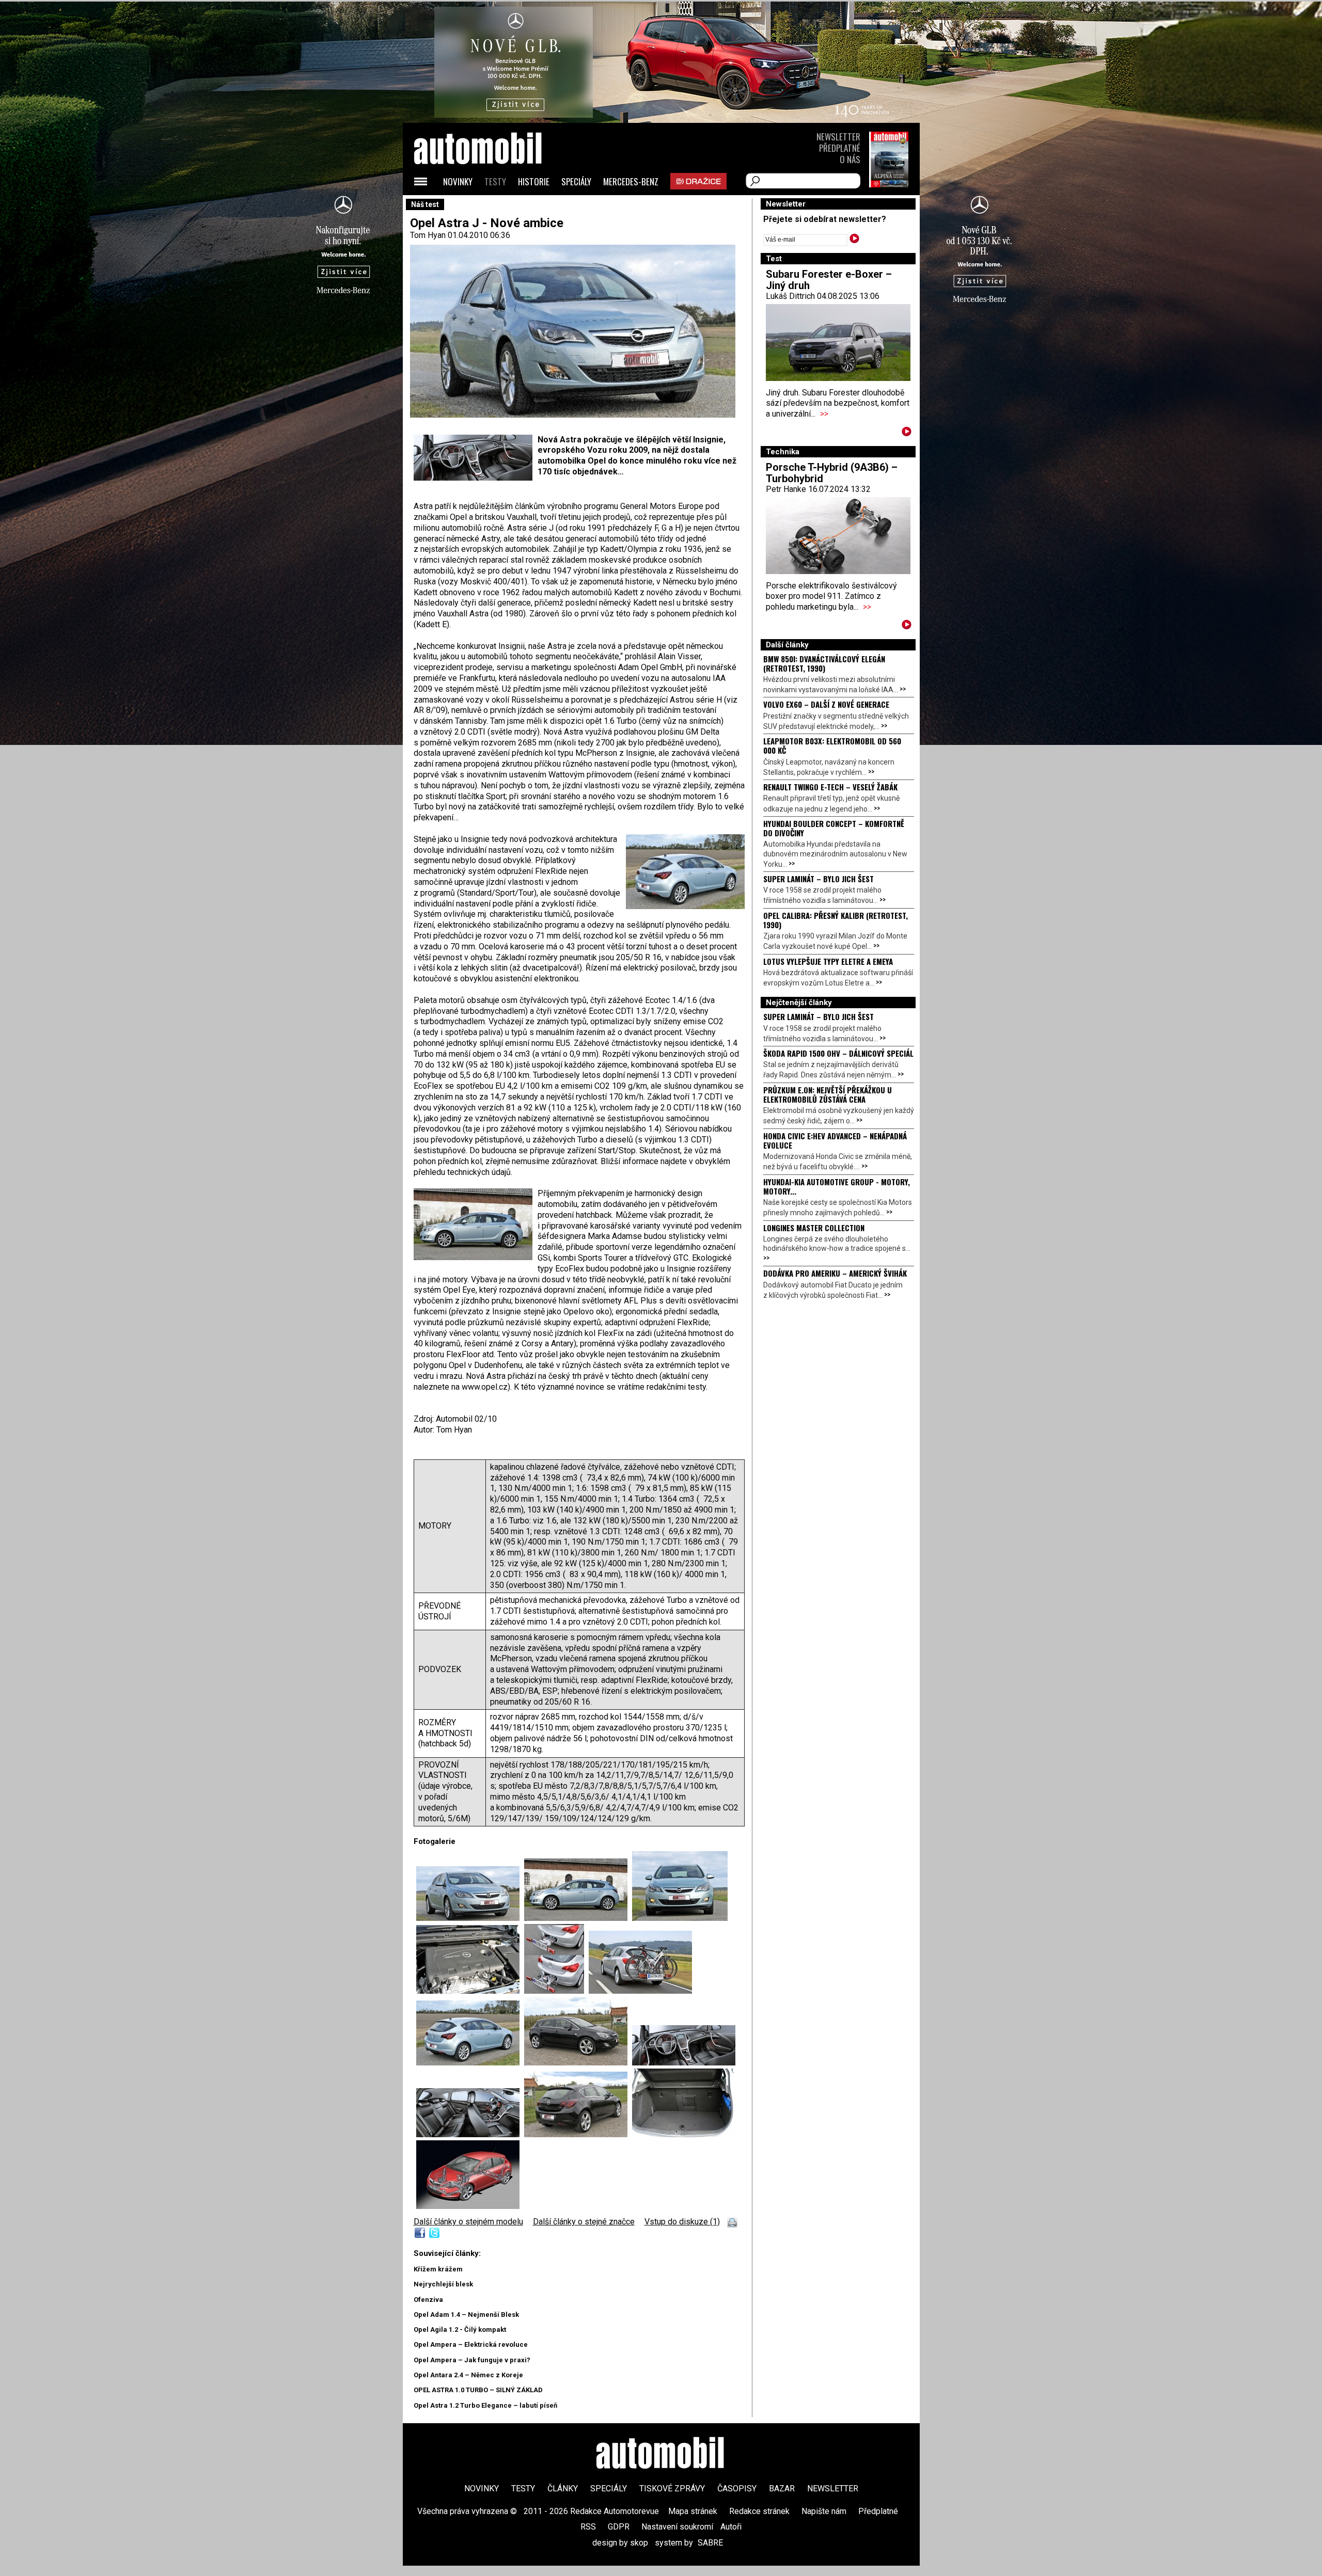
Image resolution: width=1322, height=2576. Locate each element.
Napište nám (824, 2511)
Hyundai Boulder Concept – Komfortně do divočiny (834, 828)
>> (824, 414)
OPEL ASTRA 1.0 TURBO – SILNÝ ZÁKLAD (478, 2390)
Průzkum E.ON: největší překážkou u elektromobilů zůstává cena (828, 1094)
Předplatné (840, 148)
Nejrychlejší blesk (443, 2284)
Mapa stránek (693, 2511)
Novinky (458, 181)
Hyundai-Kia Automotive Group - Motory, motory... (837, 1186)
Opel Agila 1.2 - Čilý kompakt (460, 2329)
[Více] (907, 433)
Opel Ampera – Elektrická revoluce (471, 2344)
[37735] (578, 2063)
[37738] (578, 2134)
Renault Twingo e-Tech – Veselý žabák (830, 787)
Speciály (576, 181)
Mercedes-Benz (631, 181)
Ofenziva (428, 2300)
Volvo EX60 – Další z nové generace (826, 704)
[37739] (684, 2134)
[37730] (680, 1918)
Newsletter (838, 137)
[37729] (578, 1918)
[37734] (468, 2206)
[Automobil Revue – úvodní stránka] (492, 207)
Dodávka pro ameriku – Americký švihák (835, 1273)
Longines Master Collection (814, 1228)
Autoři (731, 2527)
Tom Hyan (428, 235)
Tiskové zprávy (672, 2488)
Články (563, 2488)
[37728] (470, 2063)
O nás (850, 159)
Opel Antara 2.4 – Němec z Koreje (468, 2375)
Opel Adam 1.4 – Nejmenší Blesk (466, 2315)
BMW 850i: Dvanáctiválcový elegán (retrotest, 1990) (824, 663)
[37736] (684, 2063)
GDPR (619, 2527)
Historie (534, 181)
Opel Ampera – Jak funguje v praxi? (472, 2360)
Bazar (782, 2488)
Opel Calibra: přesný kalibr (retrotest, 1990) (836, 920)
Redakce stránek (759, 2511)
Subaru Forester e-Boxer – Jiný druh (829, 280)
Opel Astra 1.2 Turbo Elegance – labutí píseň (485, 2405)
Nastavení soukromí (677, 2527)
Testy (495, 181)
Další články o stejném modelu (468, 2222)
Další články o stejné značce (584, 2222)
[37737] (470, 2134)
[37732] (556, 1991)
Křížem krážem (438, 2269)
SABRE (710, 2543)
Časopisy (737, 2488)
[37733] (640, 1991)
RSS (588, 2527)
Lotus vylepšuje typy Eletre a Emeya (828, 961)
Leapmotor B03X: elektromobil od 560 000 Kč (832, 745)
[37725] (470, 1918)
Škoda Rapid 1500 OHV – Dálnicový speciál (838, 1053)
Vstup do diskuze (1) (682, 2222)
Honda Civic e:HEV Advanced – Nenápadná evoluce (835, 1140)
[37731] (470, 1991)
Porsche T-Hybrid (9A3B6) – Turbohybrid (832, 473)
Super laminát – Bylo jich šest (819, 879)
